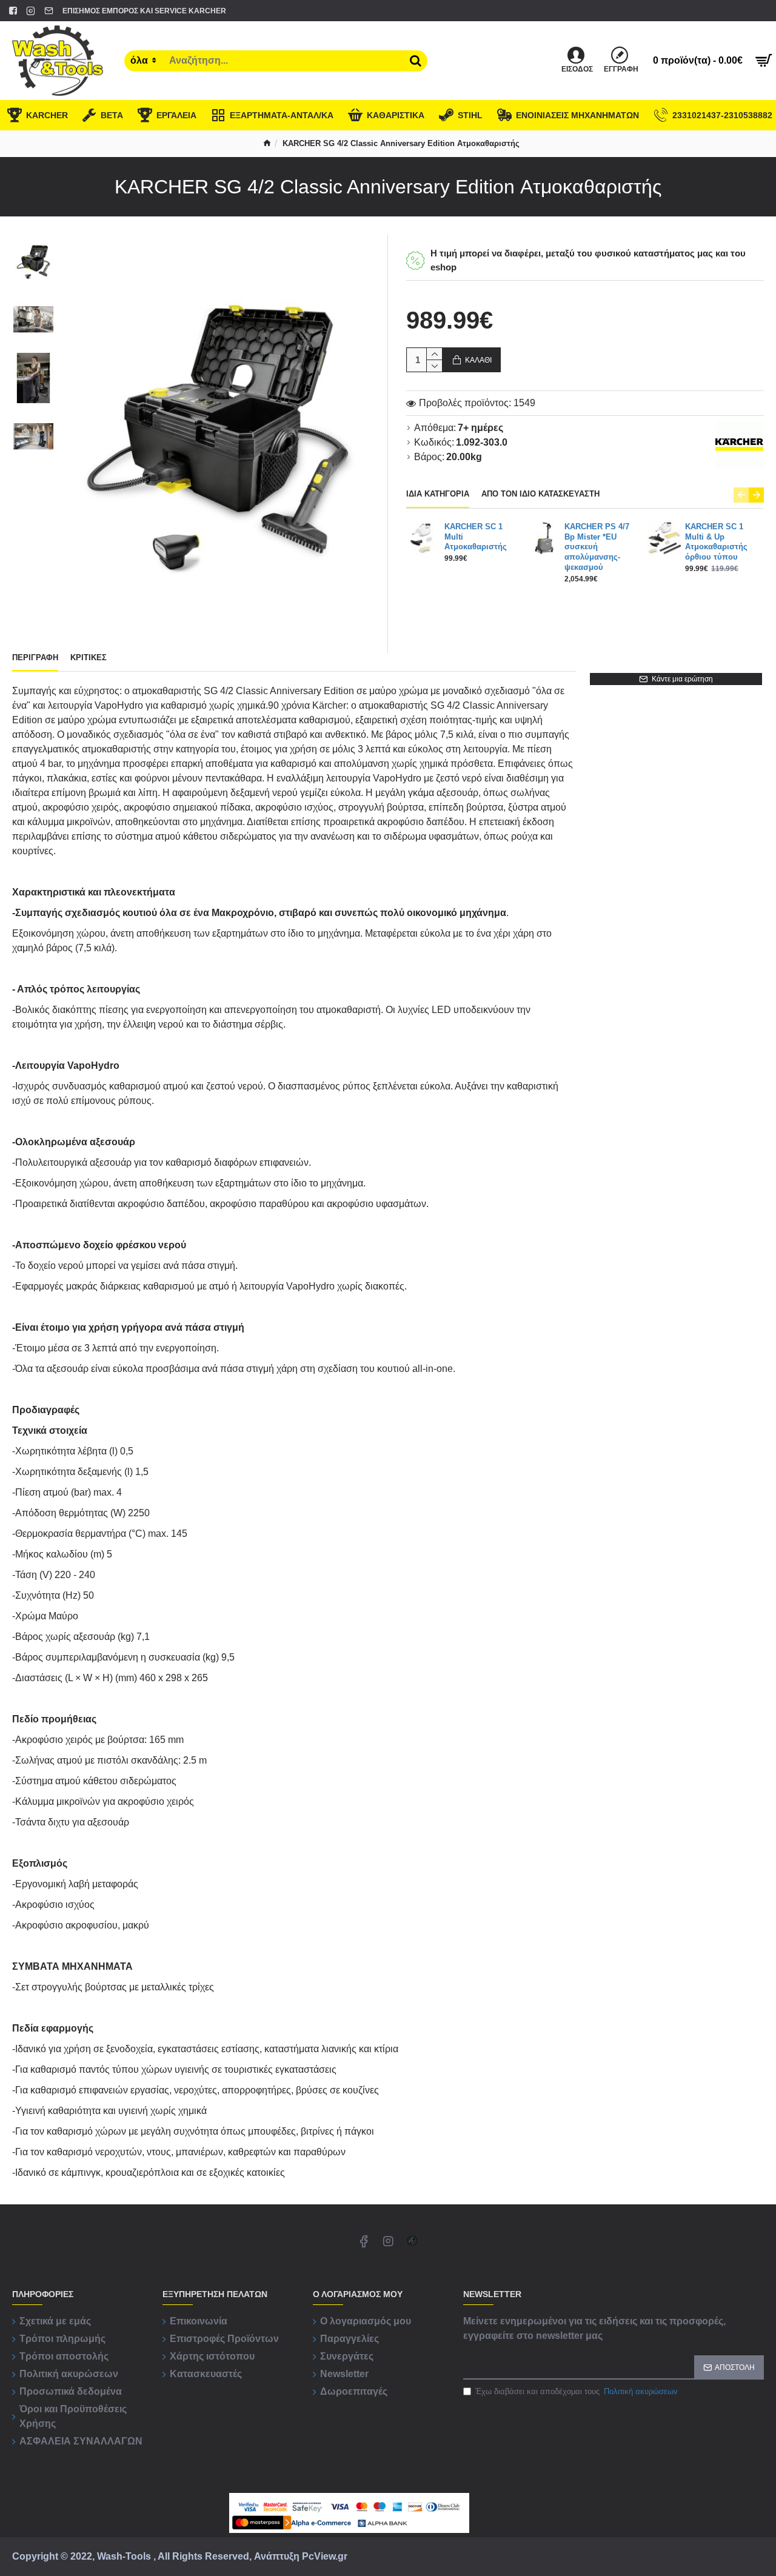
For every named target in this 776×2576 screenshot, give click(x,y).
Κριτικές (89, 657)
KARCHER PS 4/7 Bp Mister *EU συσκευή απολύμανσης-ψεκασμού (597, 547)
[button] (741, 495)
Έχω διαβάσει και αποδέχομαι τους (577, 2391)
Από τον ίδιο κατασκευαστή (540, 494)
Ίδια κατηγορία (438, 494)
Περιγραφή (35, 657)
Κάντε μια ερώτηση (682, 679)
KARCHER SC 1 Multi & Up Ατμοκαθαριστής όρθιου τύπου (716, 542)
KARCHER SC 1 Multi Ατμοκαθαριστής (476, 537)
